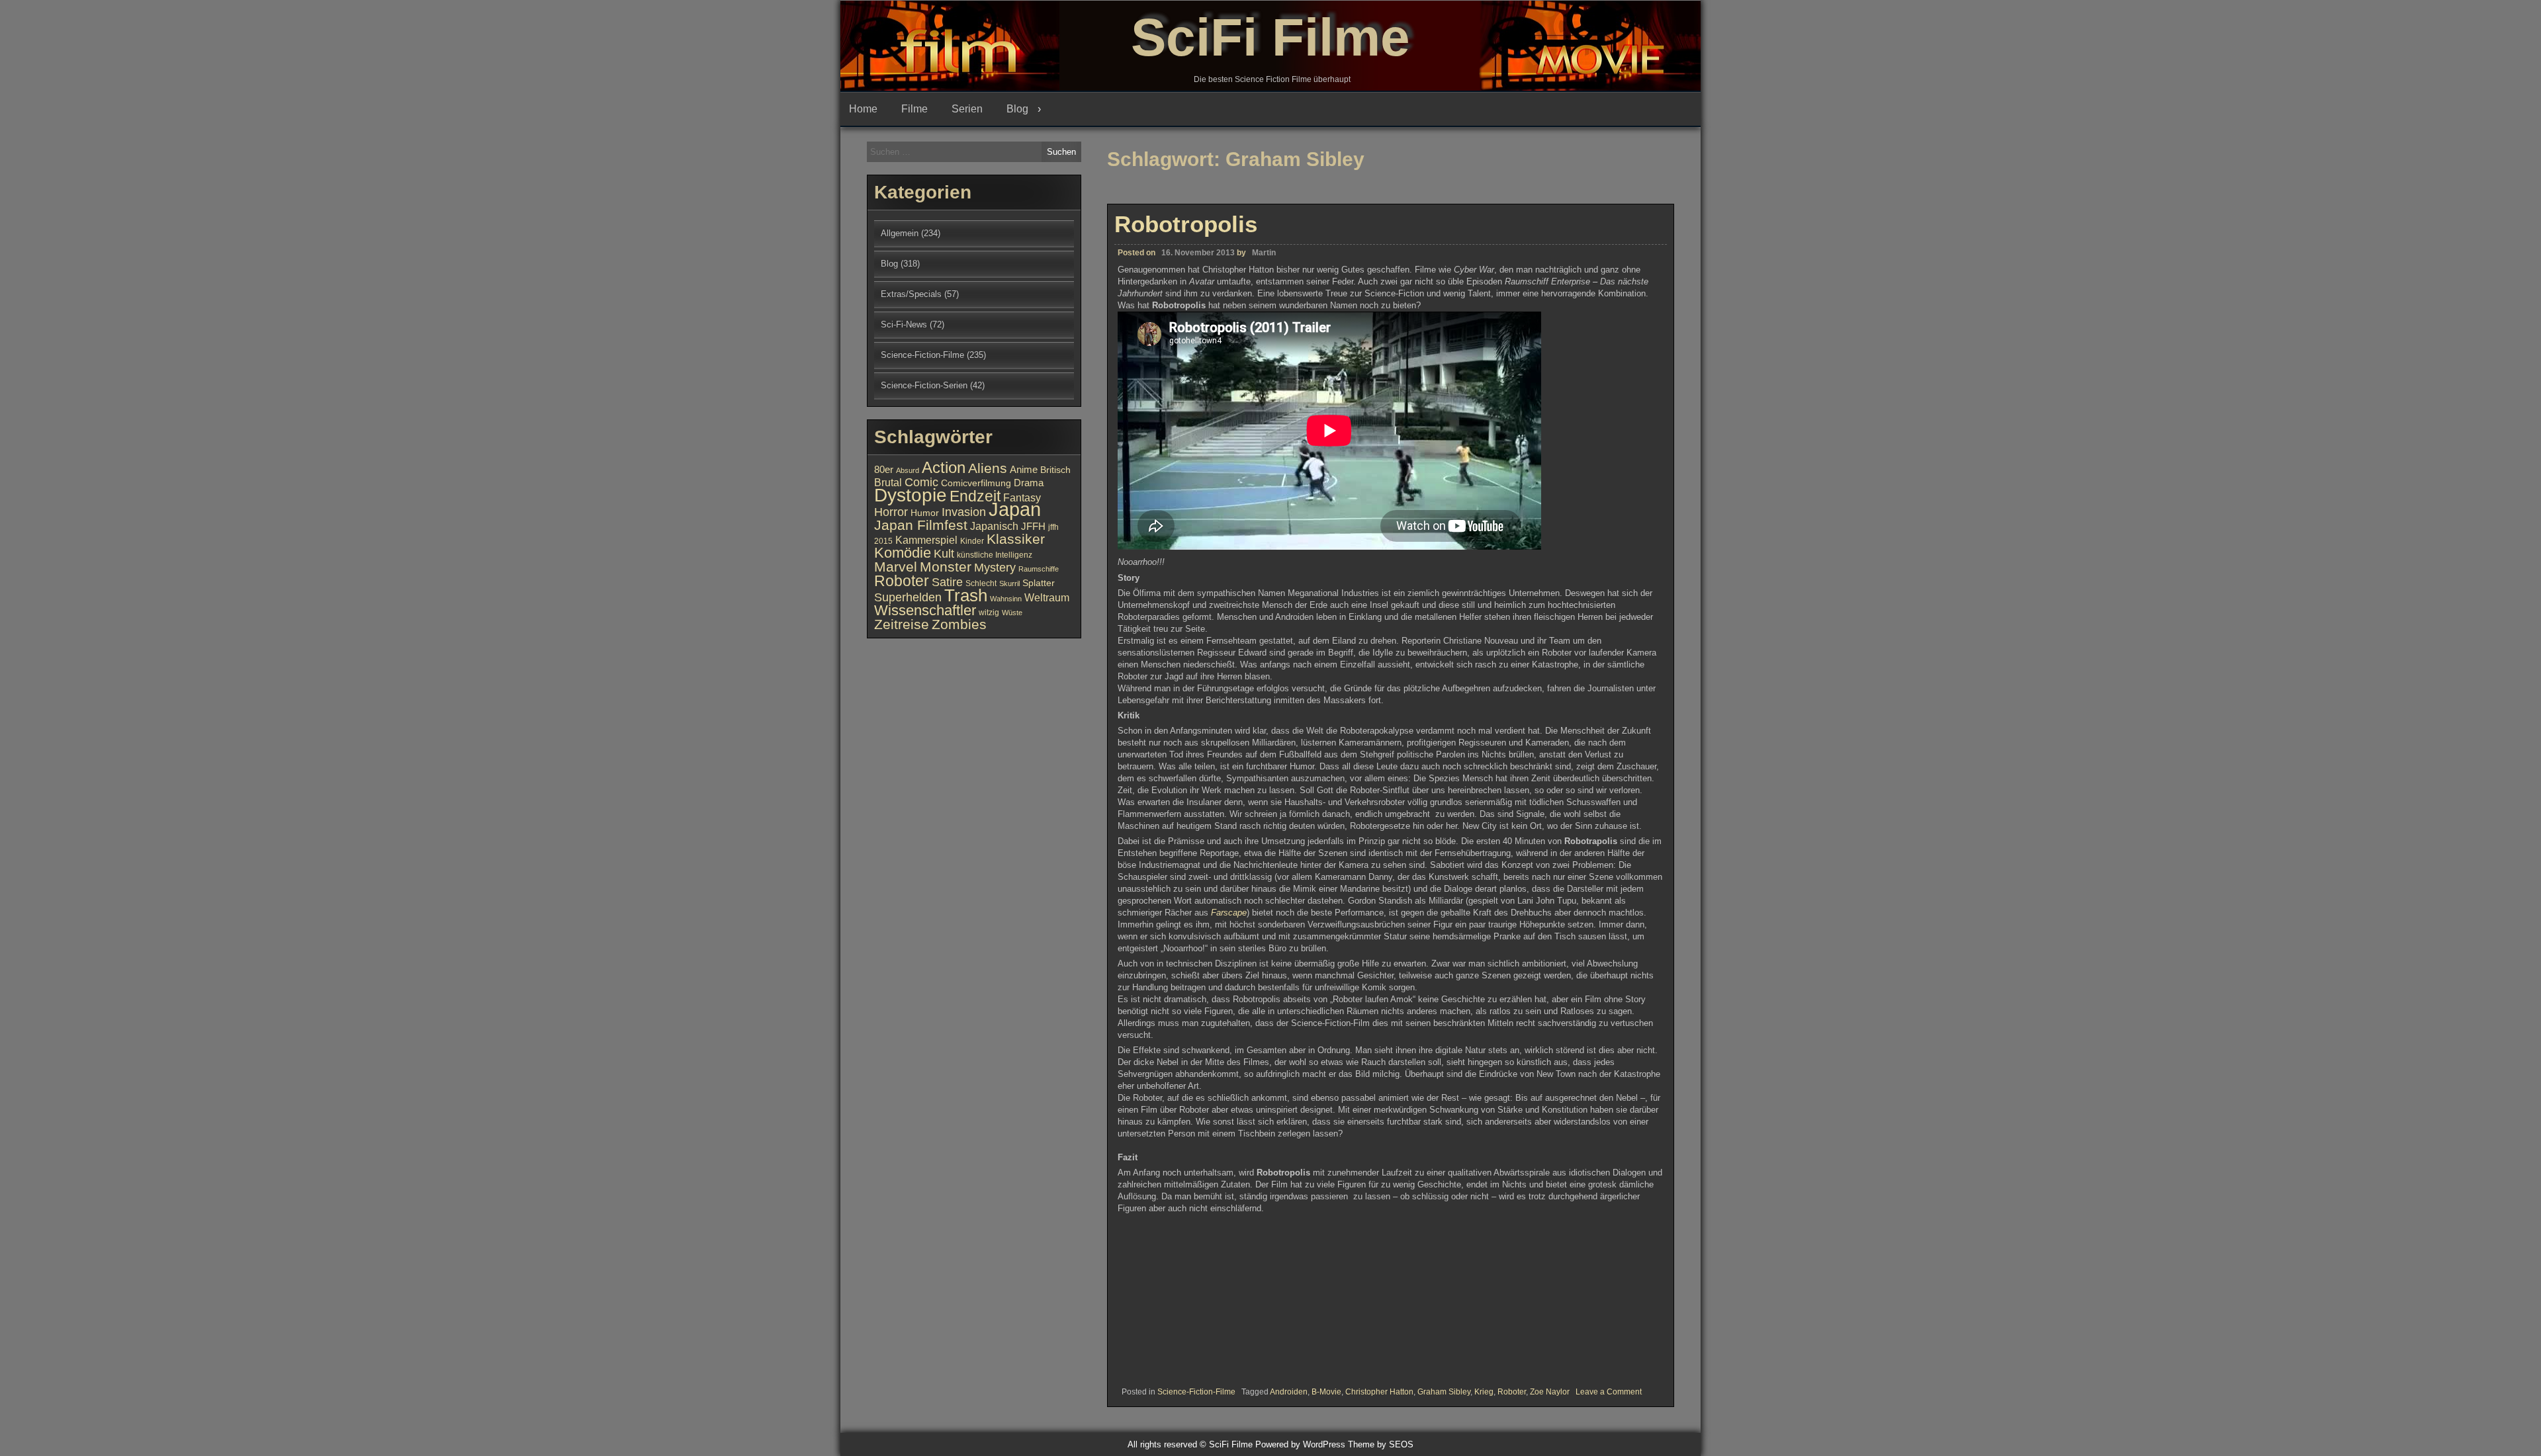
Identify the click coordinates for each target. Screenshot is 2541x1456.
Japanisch (994, 526)
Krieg (1484, 1392)
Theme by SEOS (1381, 1444)
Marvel (896, 567)
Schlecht (981, 583)
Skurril (1009, 583)
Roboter (1512, 1392)
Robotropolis (1186, 224)
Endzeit (975, 496)
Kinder (972, 541)
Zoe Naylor (1550, 1392)
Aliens (988, 468)
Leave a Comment (1609, 1392)
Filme (914, 109)
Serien (967, 109)
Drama (1029, 483)
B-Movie (1326, 1392)
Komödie (903, 553)
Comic (921, 482)
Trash (966, 595)
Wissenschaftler (925, 610)
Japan (1015, 509)
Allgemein (900, 233)
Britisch (1055, 470)
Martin (1264, 253)
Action (944, 468)
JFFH (1033, 527)
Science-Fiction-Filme (1196, 1392)
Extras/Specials (911, 294)
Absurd (908, 470)
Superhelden (908, 597)
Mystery (995, 567)
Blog (1017, 109)
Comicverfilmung (976, 483)
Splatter (1039, 583)
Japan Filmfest (921, 525)
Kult (944, 554)
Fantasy (1022, 497)
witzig (989, 613)
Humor (925, 513)
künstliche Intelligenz (995, 555)
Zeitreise (902, 624)
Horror (891, 512)
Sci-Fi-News (904, 324)
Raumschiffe (1039, 569)
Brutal (888, 482)
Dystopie (911, 495)
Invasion (964, 512)
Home (863, 109)
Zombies (959, 624)
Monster (946, 567)
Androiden (1289, 1392)
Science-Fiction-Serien (924, 385)
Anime (1024, 470)
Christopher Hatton (1379, 1392)
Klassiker (1016, 539)
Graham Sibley (1444, 1392)
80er (884, 470)
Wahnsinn (1006, 599)
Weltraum (1047, 597)
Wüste (1012, 613)
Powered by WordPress (1300, 1444)
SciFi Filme (1270, 37)
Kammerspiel (926, 540)
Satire (947, 582)
